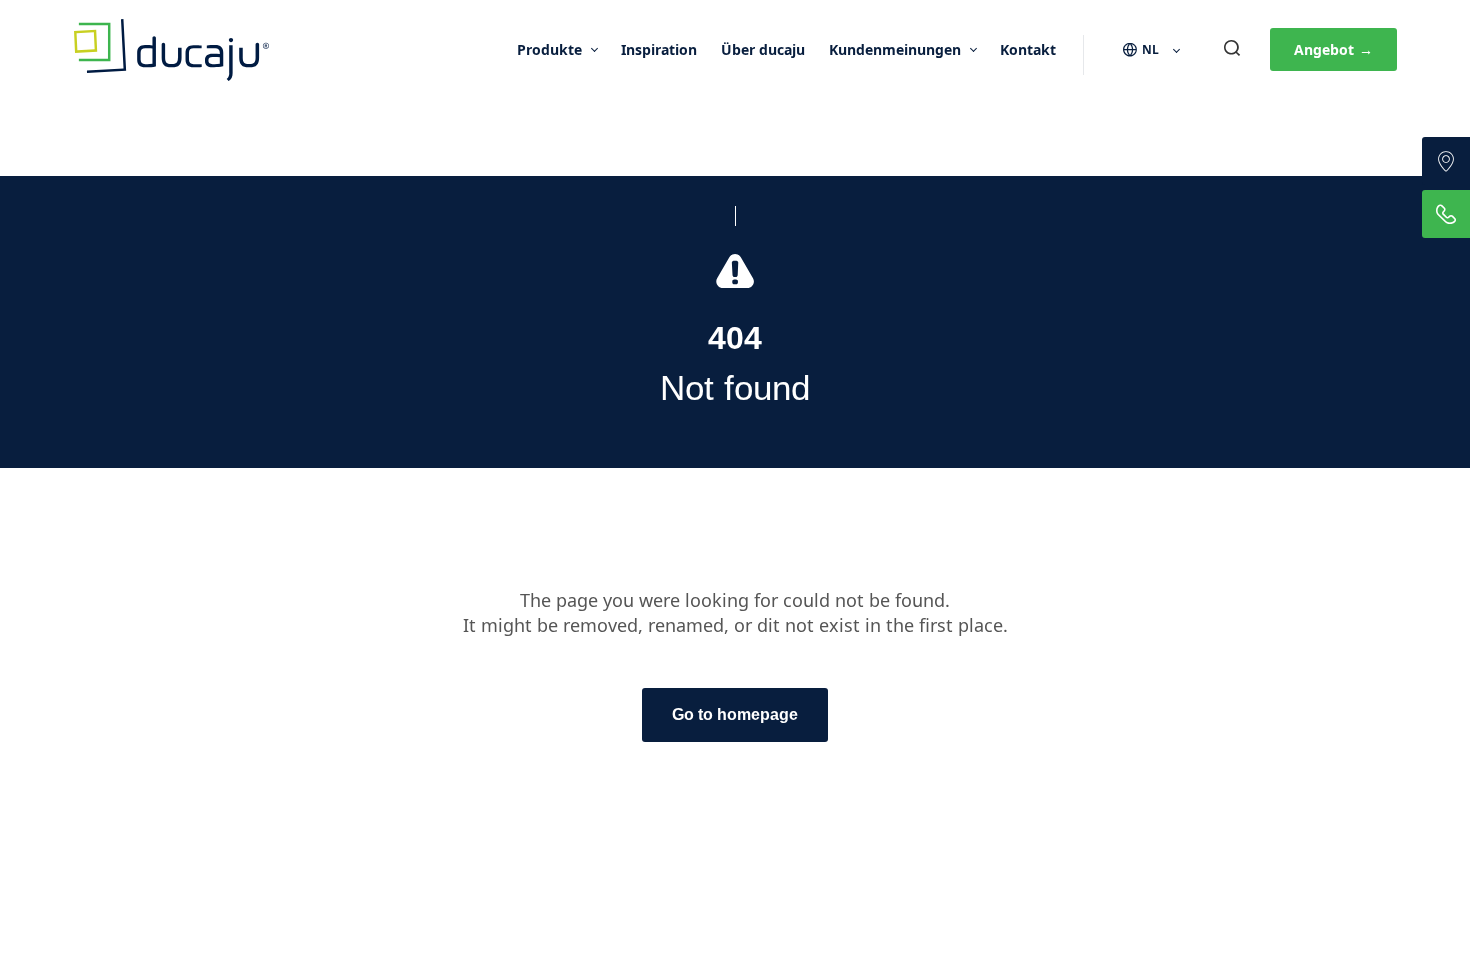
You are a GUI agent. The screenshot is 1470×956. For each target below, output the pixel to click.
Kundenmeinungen (895, 49)
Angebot (1333, 49)
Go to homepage (735, 714)
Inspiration (659, 49)
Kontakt (1028, 49)
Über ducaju (763, 49)
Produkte (549, 49)
